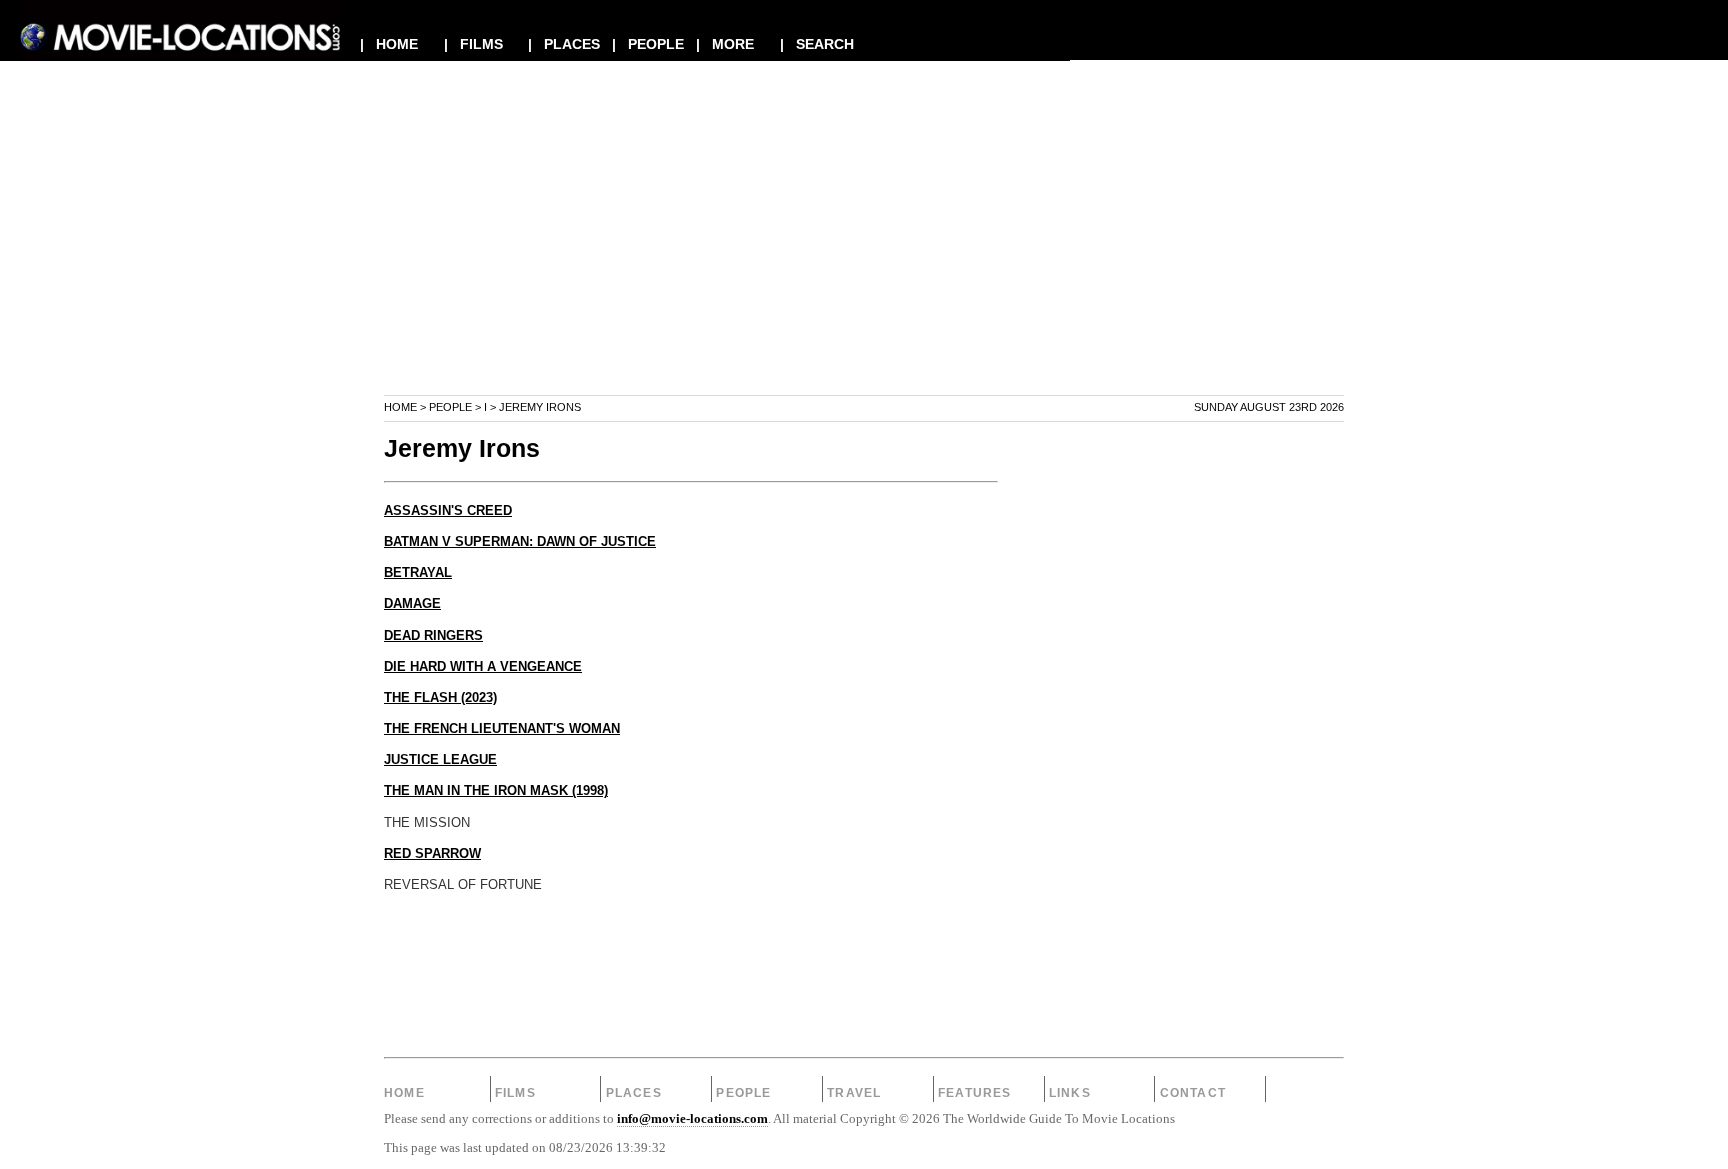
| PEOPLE (648, 44)
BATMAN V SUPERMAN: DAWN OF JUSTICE (520, 542)
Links (1070, 1093)
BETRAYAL (418, 573)
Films (515, 1093)
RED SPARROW (432, 854)
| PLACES (564, 44)
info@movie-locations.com (692, 1119)
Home (400, 407)
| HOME (389, 44)
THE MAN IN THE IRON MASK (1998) (496, 791)
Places (634, 1093)
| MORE (725, 44)
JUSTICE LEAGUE (440, 760)
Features (975, 1093)
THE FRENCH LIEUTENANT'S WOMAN (502, 729)
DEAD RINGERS (433, 636)
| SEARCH (817, 44)
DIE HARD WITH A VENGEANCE (483, 667)
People (450, 407)
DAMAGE (412, 604)
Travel (854, 1093)
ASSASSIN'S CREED (448, 511)
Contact (1193, 1093)
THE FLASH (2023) (440, 698)
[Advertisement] (864, 254)
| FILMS (473, 44)
